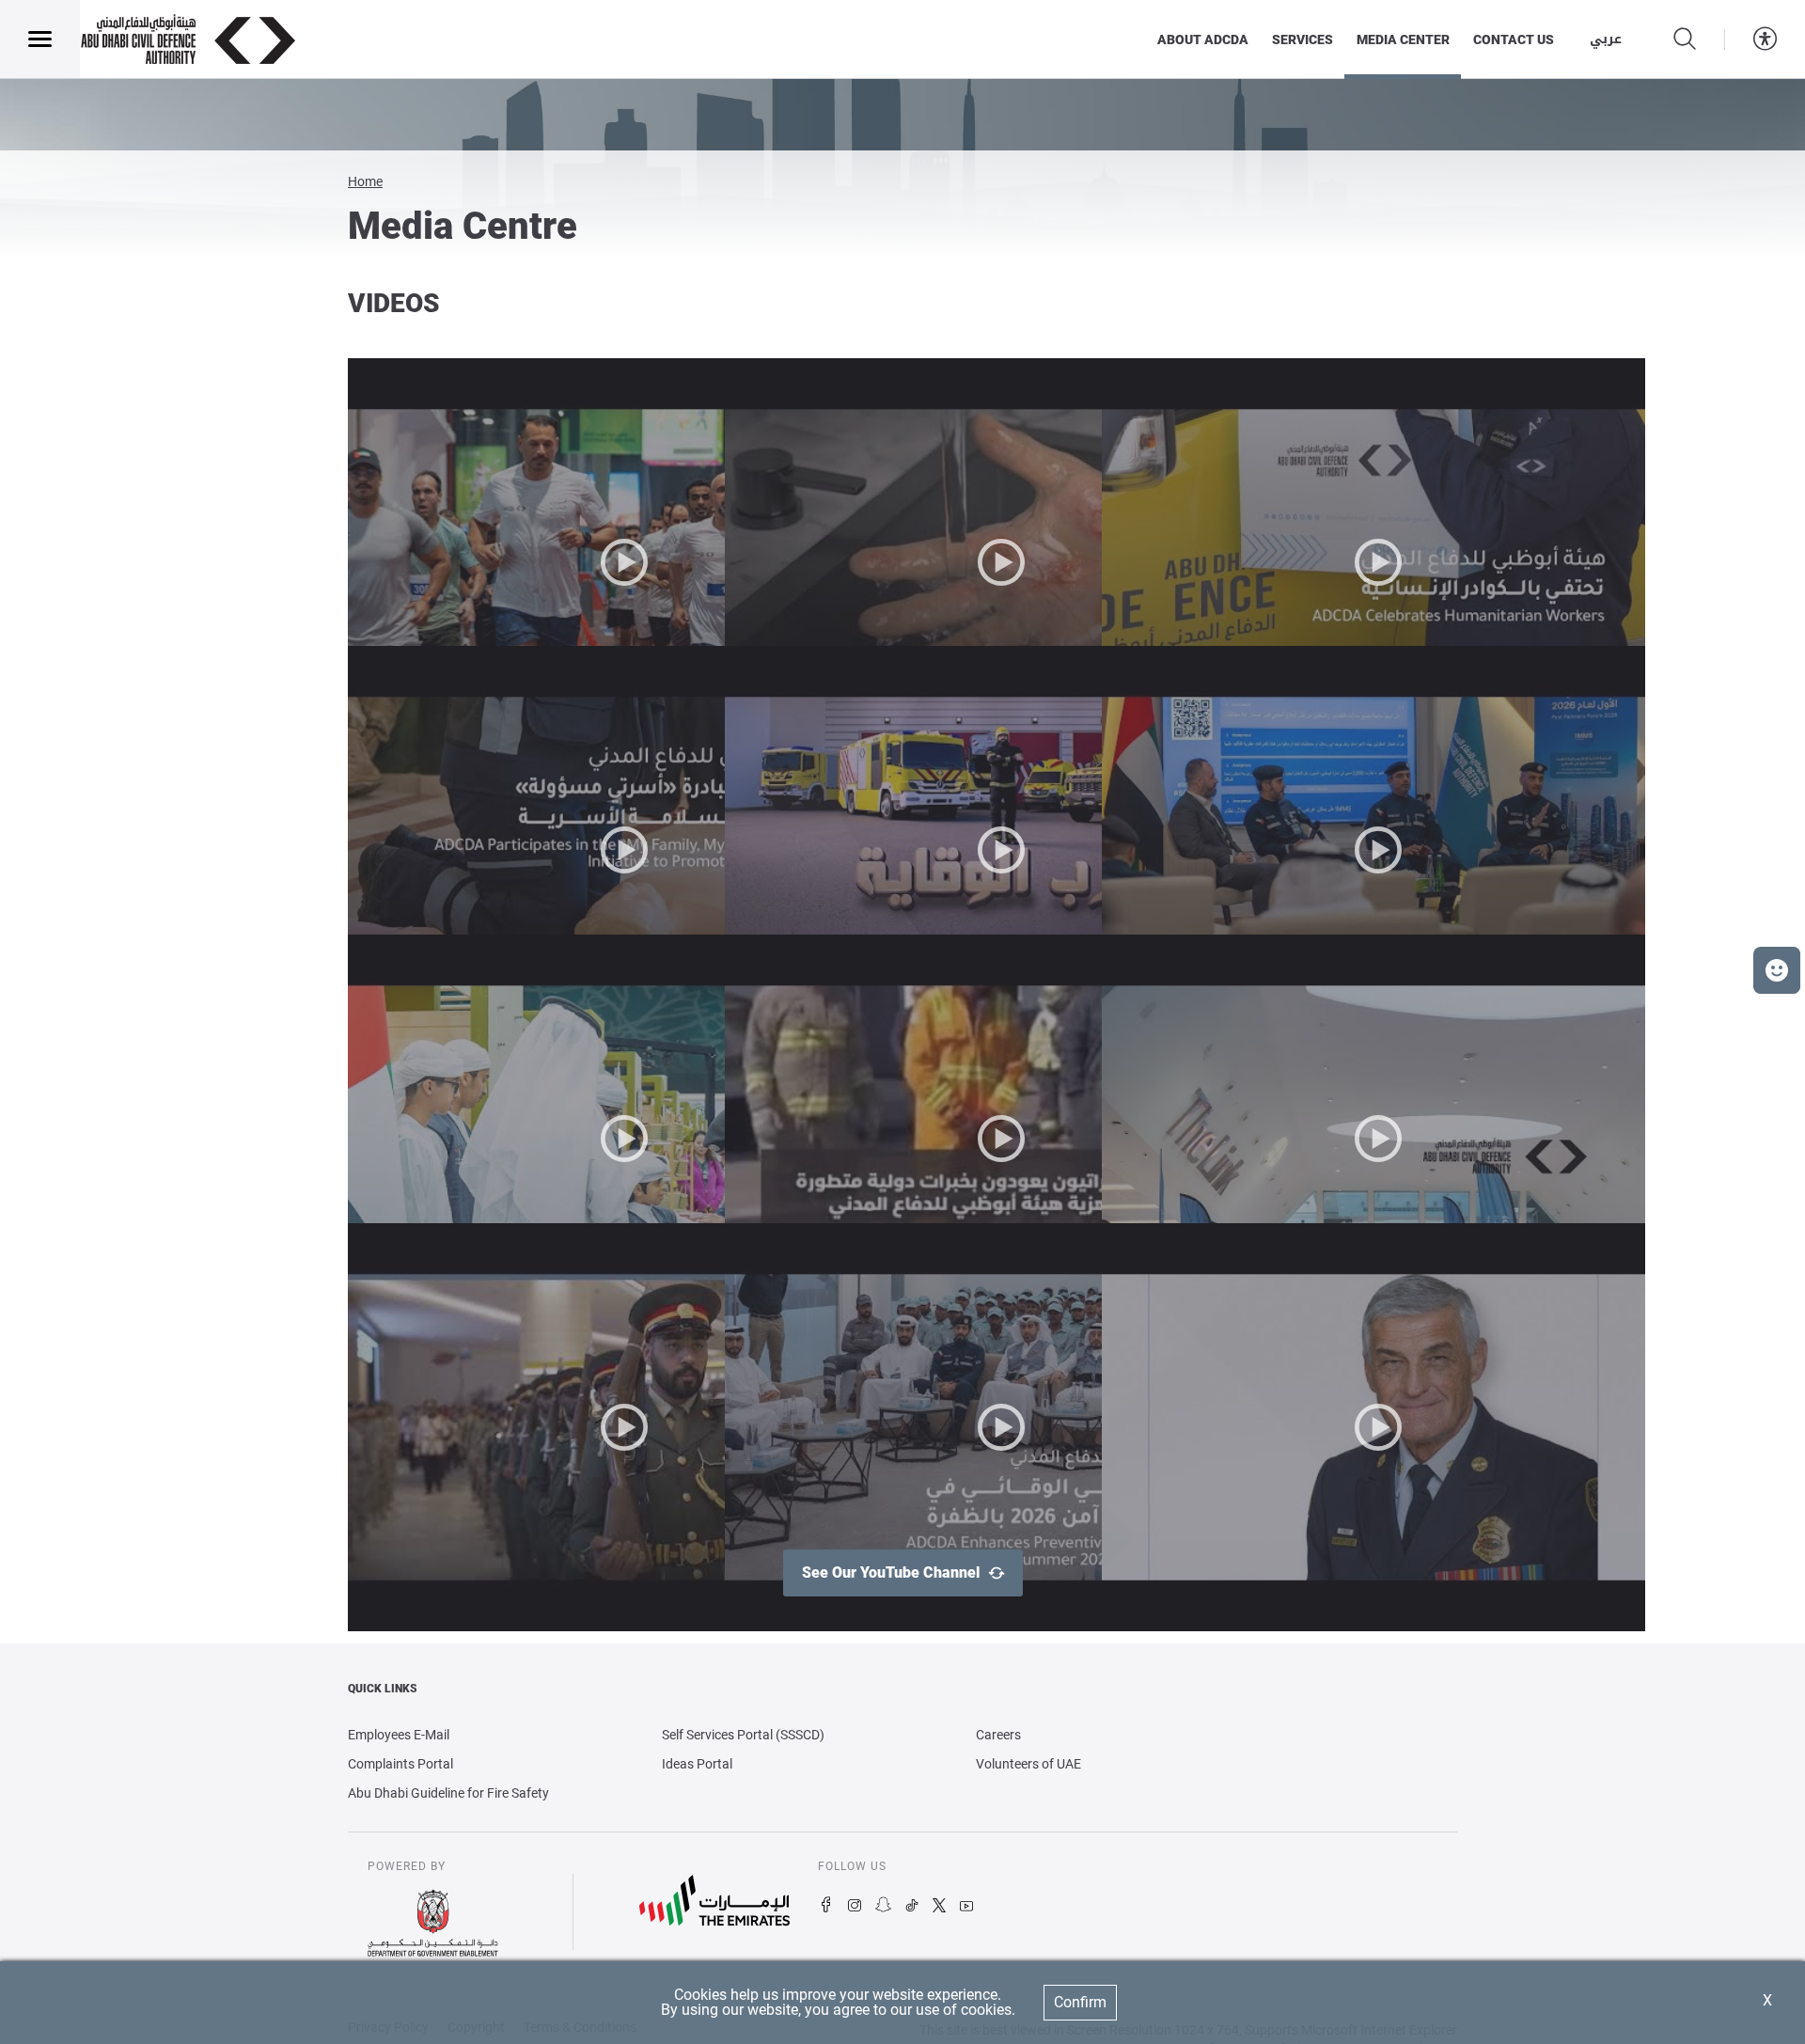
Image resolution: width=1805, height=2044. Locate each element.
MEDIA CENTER (1403, 39)
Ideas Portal (697, 1764)
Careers (998, 1735)
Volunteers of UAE (1028, 1764)
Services (1303, 39)
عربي (1606, 39)
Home (365, 181)
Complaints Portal (400, 1764)
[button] (1777, 970)
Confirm (1080, 2002)
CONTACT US (1514, 39)
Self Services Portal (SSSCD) (743, 1735)
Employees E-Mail (399, 1735)
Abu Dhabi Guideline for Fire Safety (448, 1793)
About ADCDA (1203, 39)
